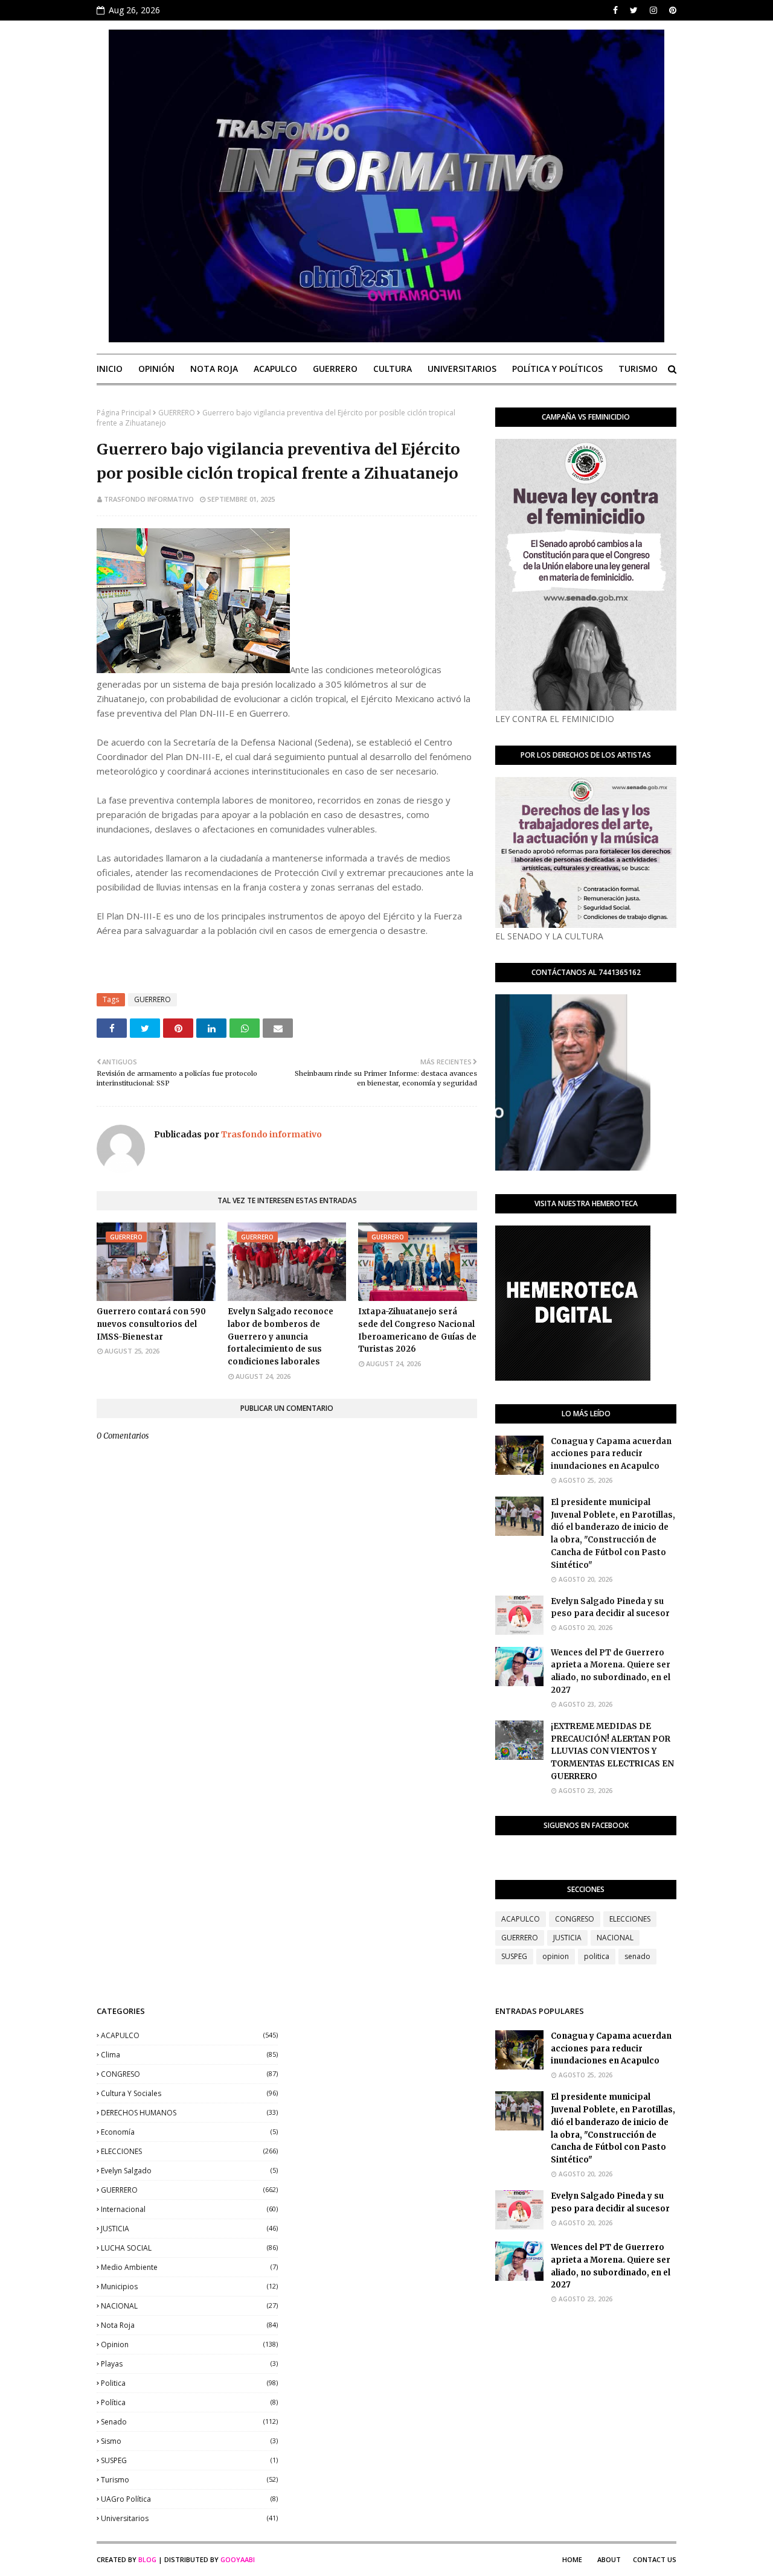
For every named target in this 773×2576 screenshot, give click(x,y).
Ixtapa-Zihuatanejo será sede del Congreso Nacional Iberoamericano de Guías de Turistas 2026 (417, 1330)
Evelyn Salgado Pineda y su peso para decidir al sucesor (610, 1608)
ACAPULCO (521, 1919)
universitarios (189, 2518)
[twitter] (634, 10)
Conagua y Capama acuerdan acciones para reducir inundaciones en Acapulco (611, 1454)
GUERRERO (177, 413)
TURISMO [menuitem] (638, 369)
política (189, 2402)
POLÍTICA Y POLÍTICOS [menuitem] (557, 369)
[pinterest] (671, 10)
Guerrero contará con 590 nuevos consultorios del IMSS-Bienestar (151, 1324)
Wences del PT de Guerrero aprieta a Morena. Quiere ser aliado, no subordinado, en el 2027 (611, 1671)
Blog (147, 2559)
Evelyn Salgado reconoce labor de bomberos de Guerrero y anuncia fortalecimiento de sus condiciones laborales (281, 1337)
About (609, 2559)
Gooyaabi (238, 2559)
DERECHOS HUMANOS (189, 2113)
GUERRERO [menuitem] (335, 369)
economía (189, 2132)
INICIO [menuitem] (110, 369)
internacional (189, 2209)
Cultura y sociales (189, 2093)
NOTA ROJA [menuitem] (214, 369)
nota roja (189, 2325)
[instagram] (653, 10)
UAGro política (189, 2499)
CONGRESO (575, 1919)
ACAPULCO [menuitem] (275, 369)
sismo (189, 2441)
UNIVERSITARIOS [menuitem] (462, 369)
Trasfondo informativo (149, 499)
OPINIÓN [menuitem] (156, 369)
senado (637, 1956)
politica (597, 1956)
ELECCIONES (630, 1919)
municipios (189, 2287)
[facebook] (615, 10)
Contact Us (655, 2559)
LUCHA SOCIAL (189, 2248)
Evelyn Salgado (189, 2171)
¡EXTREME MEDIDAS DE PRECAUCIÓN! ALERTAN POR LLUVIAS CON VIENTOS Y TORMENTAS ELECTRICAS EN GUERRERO (612, 1751)
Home (572, 2559)
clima (189, 2055)
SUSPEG (514, 1956)
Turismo (189, 2480)
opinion (556, 1956)
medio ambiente (189, 2267)
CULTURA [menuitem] (393, 369)
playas (189, 2364)
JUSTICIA (567, 1938)
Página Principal (124, 413)
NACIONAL (615, 1938)
